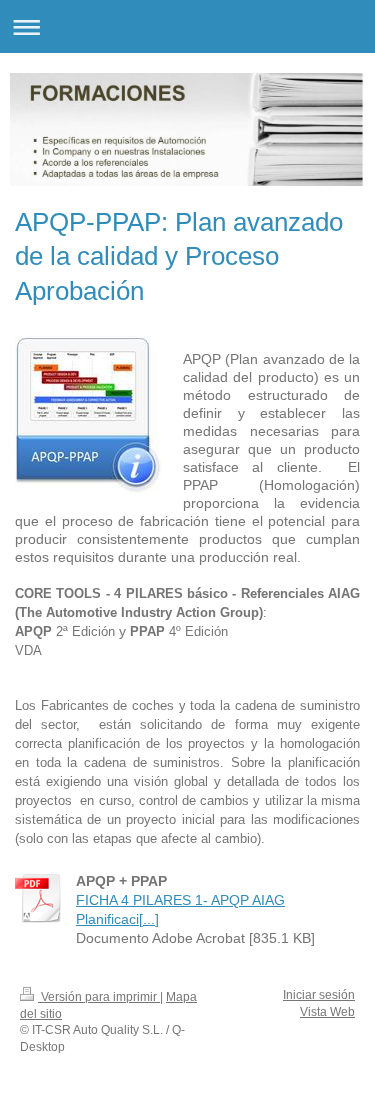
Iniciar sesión (319, 995)
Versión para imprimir (99, 997)
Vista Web (327, 1012)
